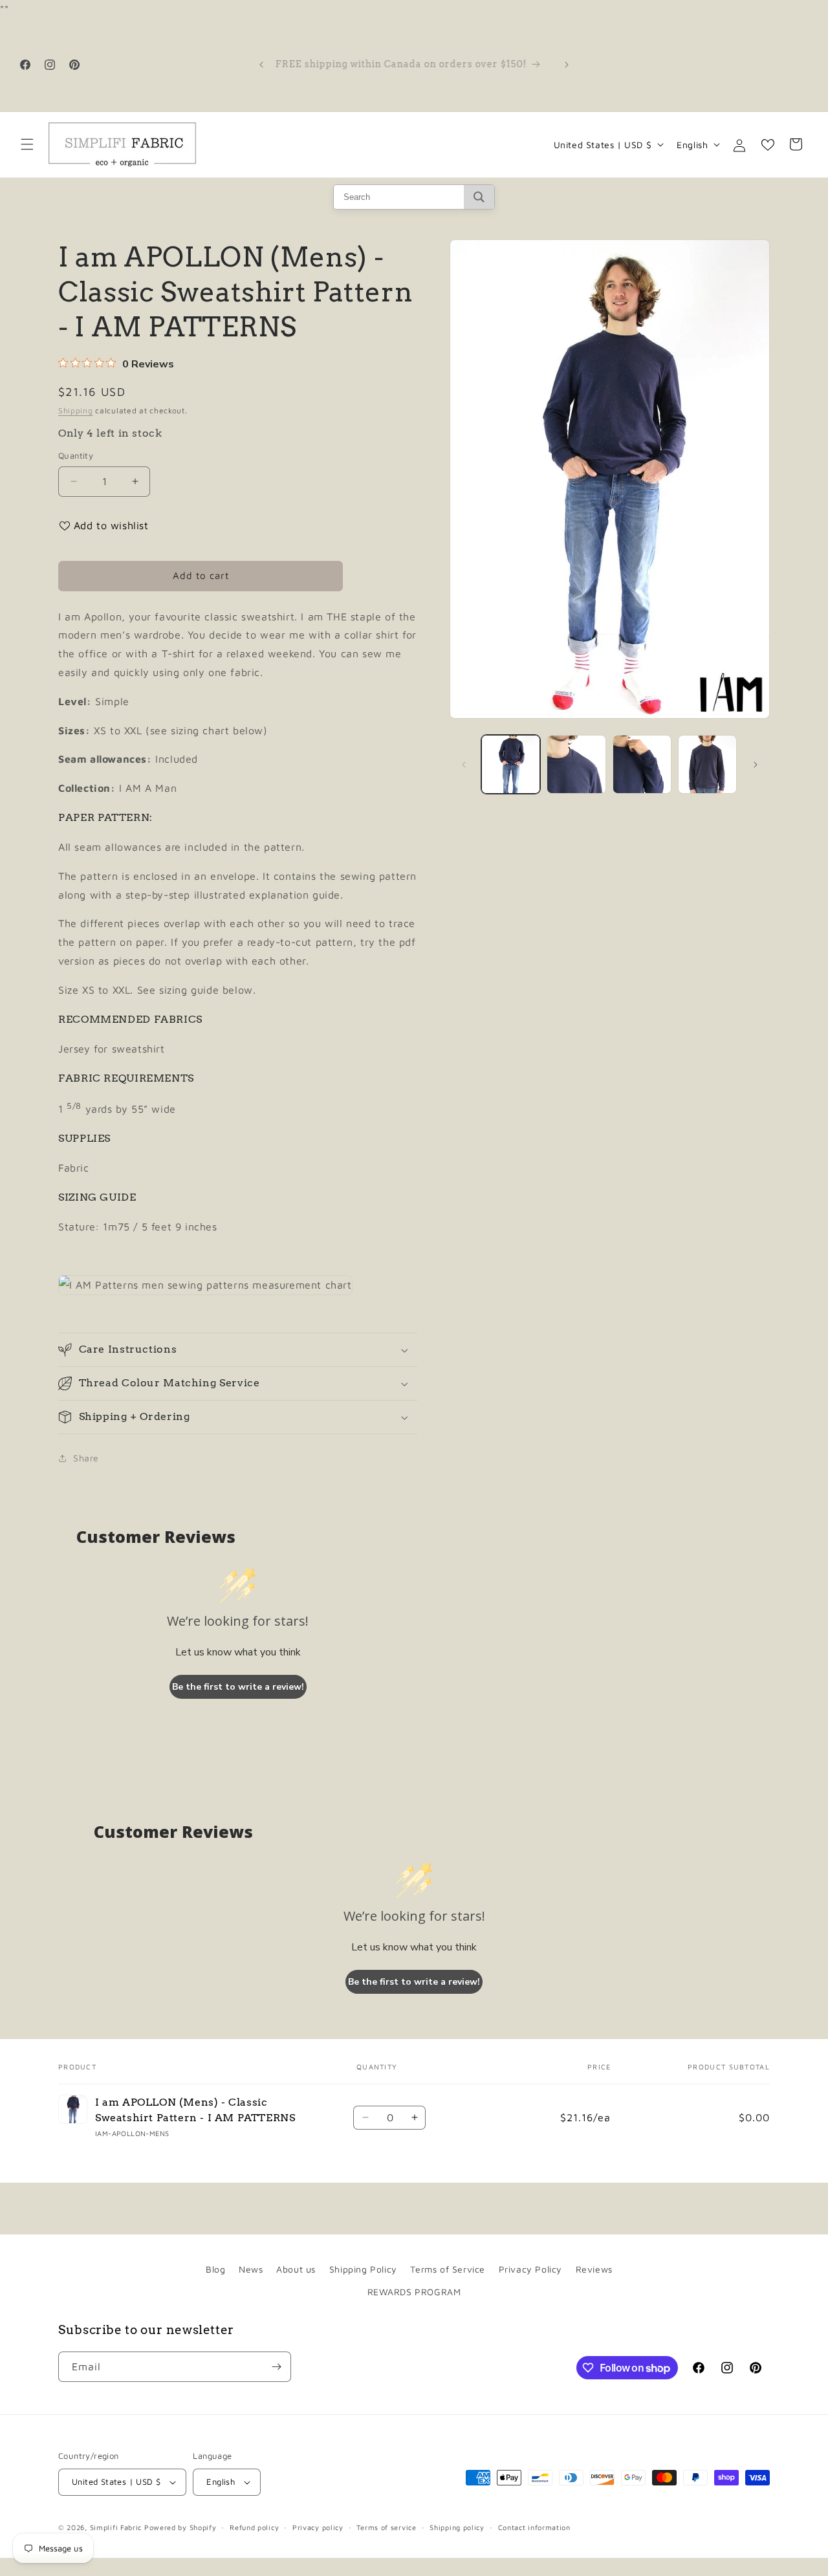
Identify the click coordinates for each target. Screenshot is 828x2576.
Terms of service (386, 2527)
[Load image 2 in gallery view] (576, 764)
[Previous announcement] (261, 65)
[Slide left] (464, 765)
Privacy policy (318, 2527)
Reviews (594, 2269)
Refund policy (254, 2527)
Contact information (534, 2527)
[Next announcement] (567, 65)
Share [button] (86, 1458)
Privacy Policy (530, 2269)
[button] (27, 144)
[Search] (479, 197)
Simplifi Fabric (116, 2527)
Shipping (76, 410)
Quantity (76, 455)
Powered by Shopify (180, 2527)
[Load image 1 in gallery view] (511, 764)
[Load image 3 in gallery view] (642, 764)
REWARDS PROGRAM (414, 2292)
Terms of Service (448, 2269)
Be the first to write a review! (238, 1687)
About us (296, 2269)
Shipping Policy (363, 2269)
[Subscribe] (276, 2367)
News (251, 2269)
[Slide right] (756, 765)
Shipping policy (457, 2527)
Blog (215, 2269)
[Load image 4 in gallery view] (707, 764)
